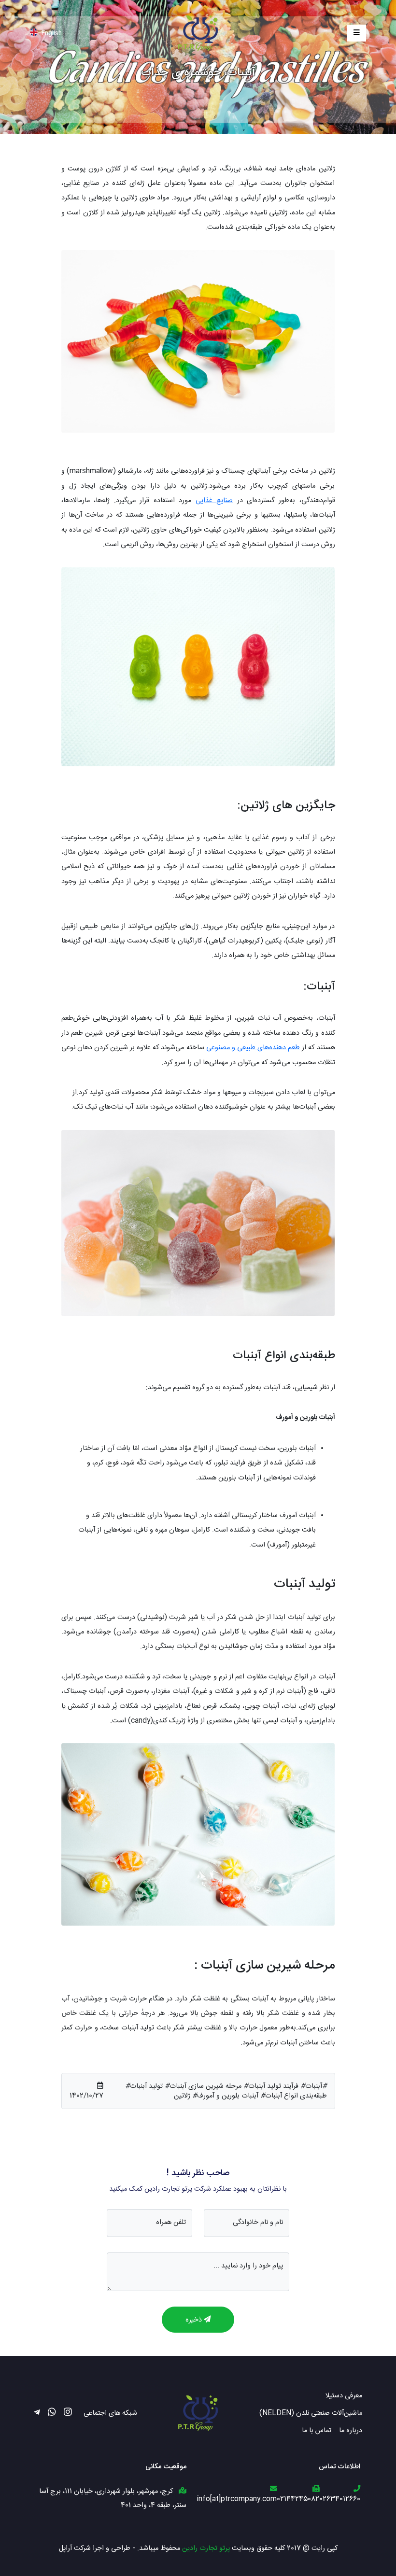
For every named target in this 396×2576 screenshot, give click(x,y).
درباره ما (351, 2430)
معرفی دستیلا (344, 2395)
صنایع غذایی (214, 500)
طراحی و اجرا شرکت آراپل (95, 2548)
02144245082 (298, 2499)
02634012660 (340, 2499)
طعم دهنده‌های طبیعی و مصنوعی (253, 1047)
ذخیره (195, 2319)
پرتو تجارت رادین (206, 2548)
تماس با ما (317, 2430)
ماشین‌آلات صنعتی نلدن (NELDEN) (311, 2413)
